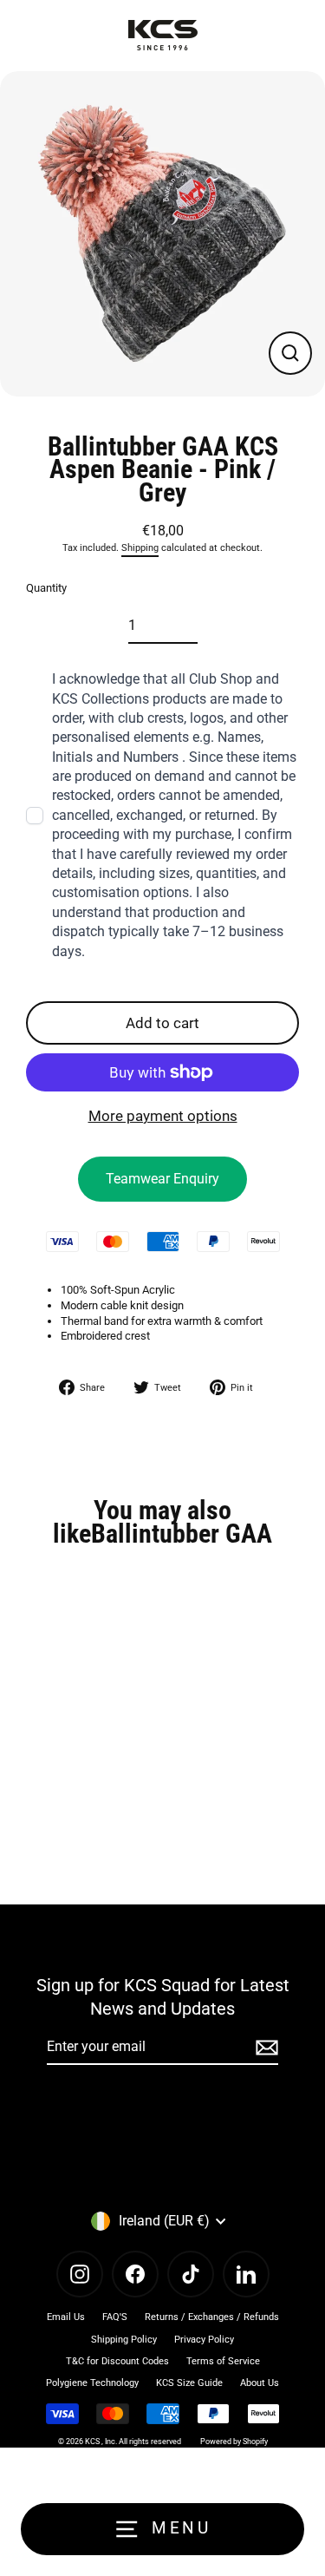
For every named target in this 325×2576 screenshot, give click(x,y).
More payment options (163, 1116)
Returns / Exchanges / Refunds (212, 2317)
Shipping (140, 548)
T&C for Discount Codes (117, 2361)
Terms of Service (223, 2361)
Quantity (46, 588)
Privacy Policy (204, 2340)
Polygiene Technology (92, 2383)
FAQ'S (115, 2317)
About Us (260, 2383)
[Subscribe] (264, 2048)
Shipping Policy (124, 2340)
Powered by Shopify (234, 2442)
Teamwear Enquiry (162, 1179)
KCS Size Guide (189, 2383)
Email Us (66, 2317)
